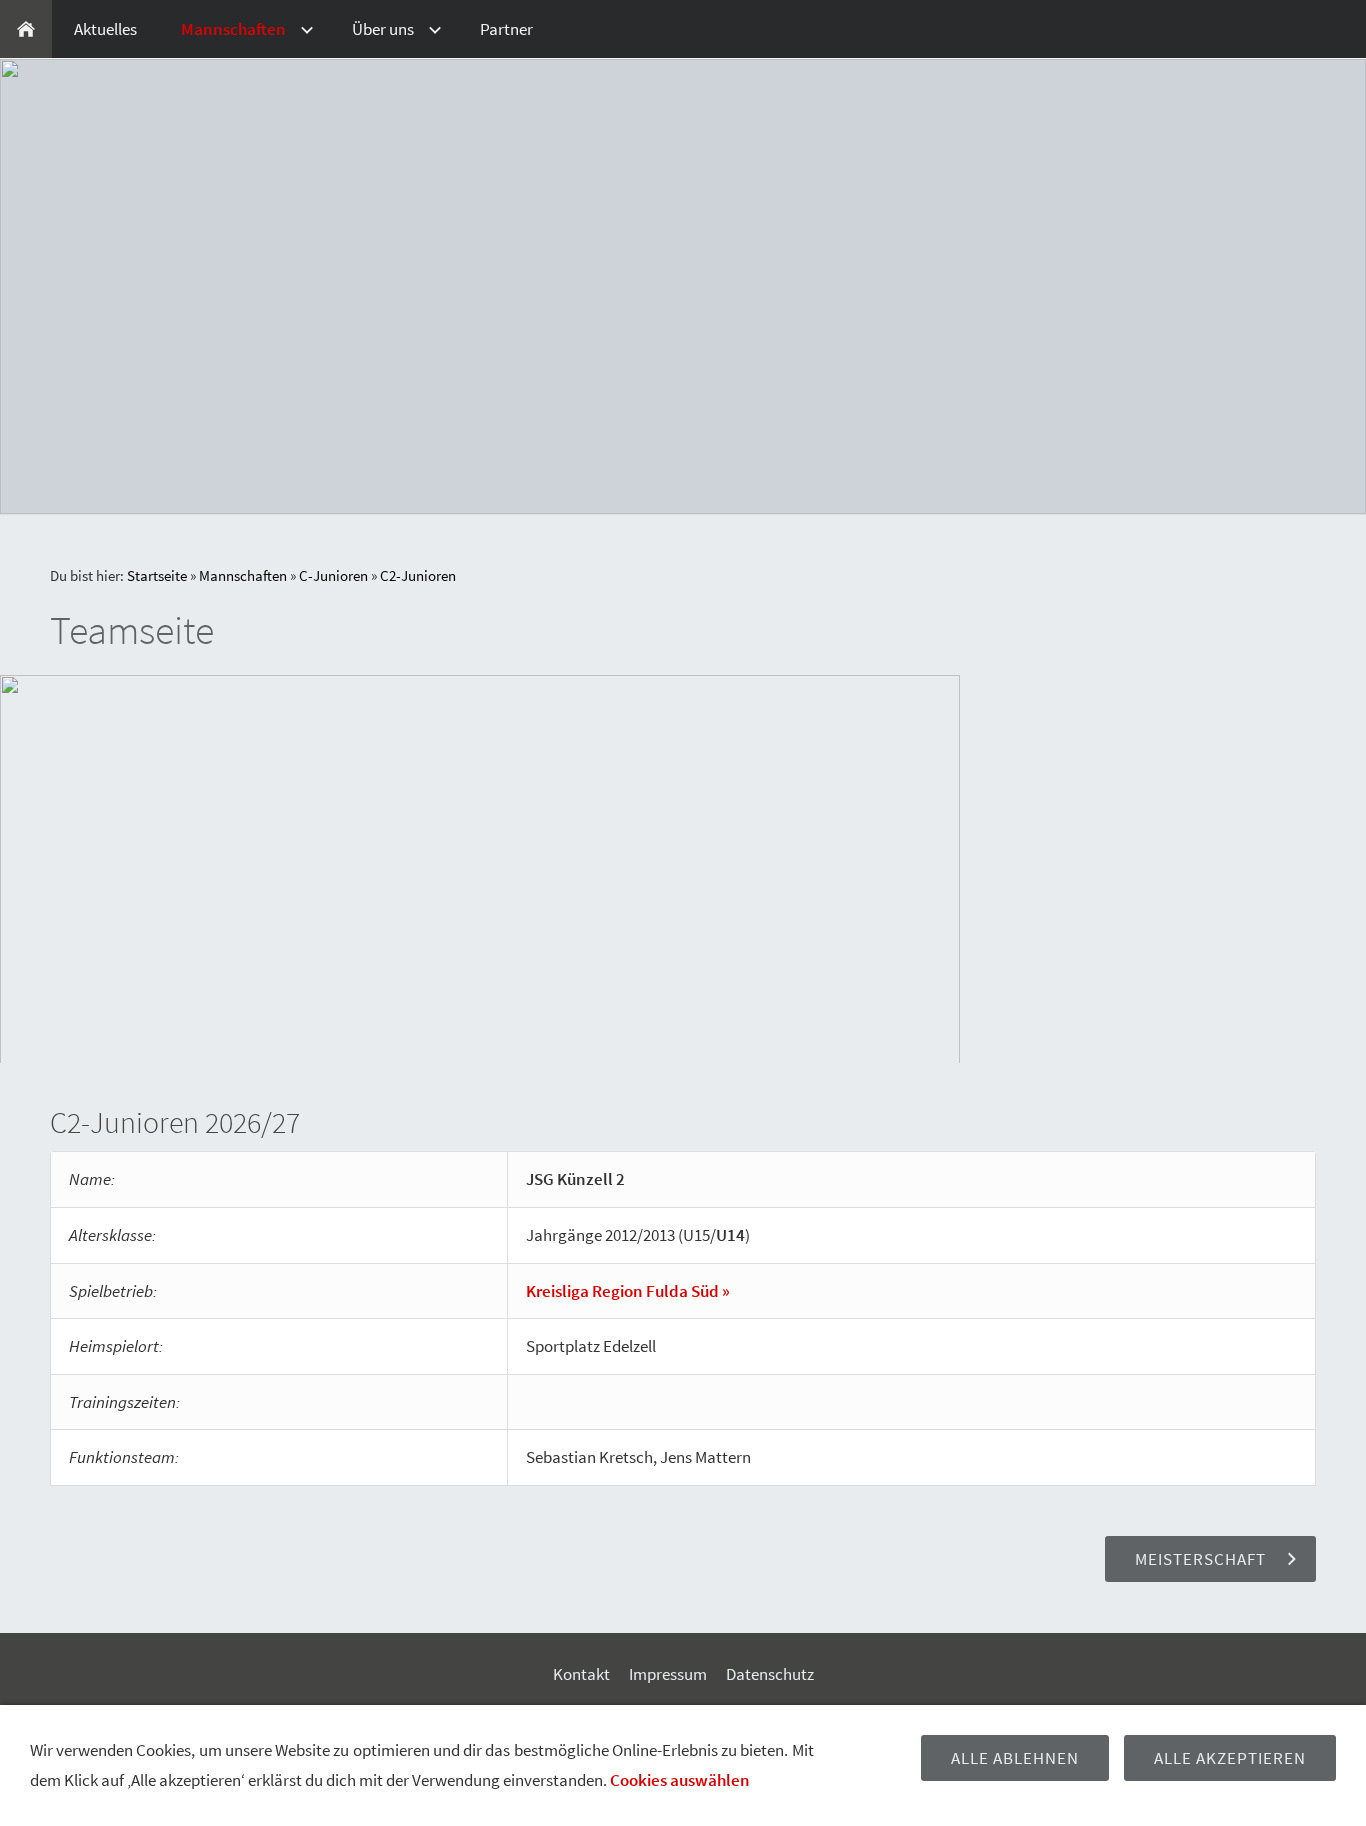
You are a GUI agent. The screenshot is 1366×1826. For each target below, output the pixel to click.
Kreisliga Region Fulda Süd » (628, 1291)
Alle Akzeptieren (1230, 1758)
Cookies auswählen (680, 1780)
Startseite (157, 575)
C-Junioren (333, 575)
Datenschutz (770, 1674)
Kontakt (581, 1674)
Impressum (668, 1674)
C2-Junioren (418, 575)
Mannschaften (243, 575)
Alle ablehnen (1015, 1758)
